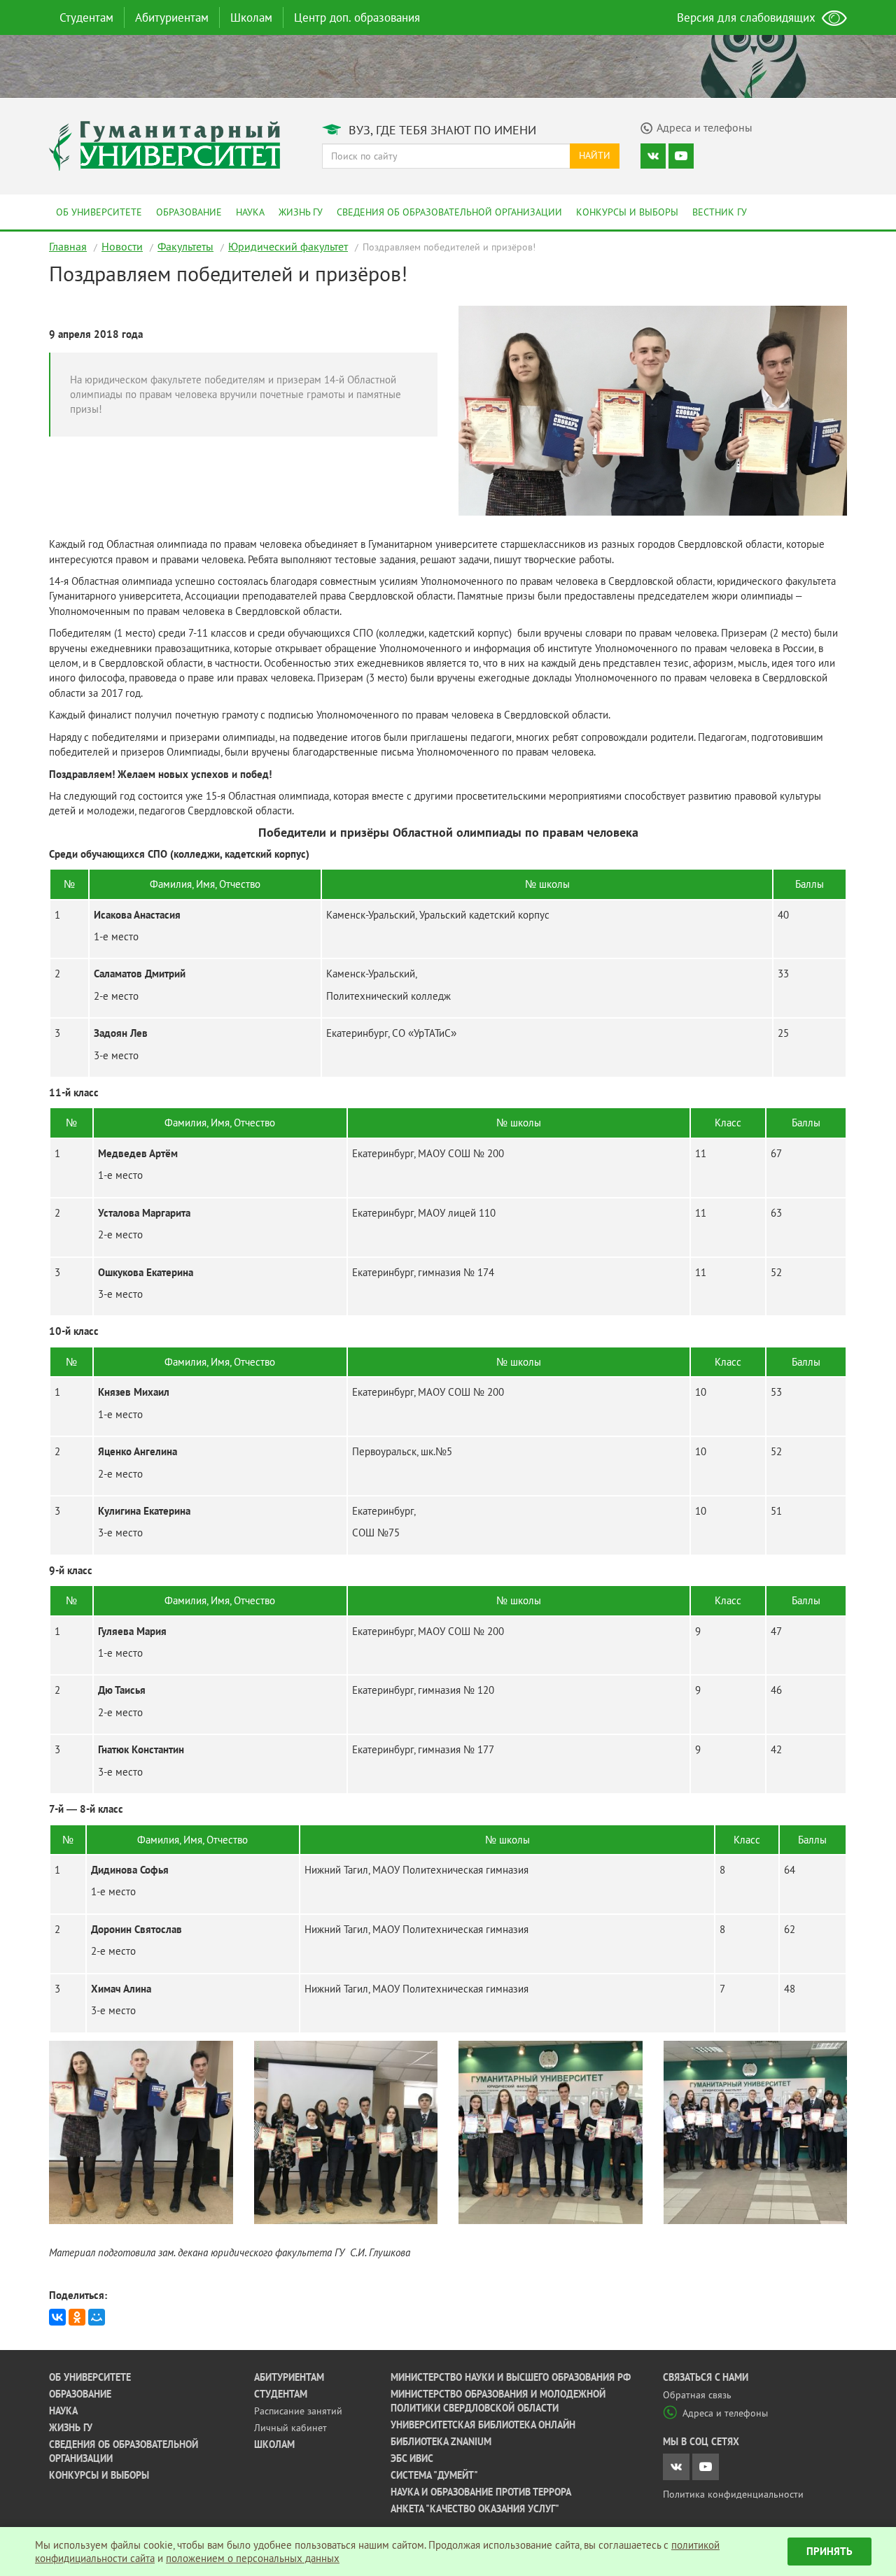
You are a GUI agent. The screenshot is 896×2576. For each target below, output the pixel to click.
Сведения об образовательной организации (449, 212)
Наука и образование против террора (481, 2492)
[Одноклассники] (77, 2317)
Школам (251, 17)
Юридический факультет (288, 246)
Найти (595, 155)
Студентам (86, 17)
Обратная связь (697, 2395)
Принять (829, 2551)
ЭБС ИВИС (412, 2458)
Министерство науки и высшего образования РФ (511, 2377)
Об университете (99, 212)
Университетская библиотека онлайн (483, 2425)
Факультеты (185, 246)
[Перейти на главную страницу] (164, 144)
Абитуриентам (172, 17)
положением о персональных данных (253, 2558)
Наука (250, 212)
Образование (189, 212)
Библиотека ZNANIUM (441, 2442)
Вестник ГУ (720, 212)
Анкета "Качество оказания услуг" (475, 2509)
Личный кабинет (290, 2428)
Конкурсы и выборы (627, 212)
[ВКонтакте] (57, 2317)
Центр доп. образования (357, 17)
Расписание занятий (298, 2411)
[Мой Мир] (97, 2317)
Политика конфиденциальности (733, 2494)
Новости (122, 246)
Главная (68, 246)
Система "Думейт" (434, 2475)
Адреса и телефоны (725, 2413)
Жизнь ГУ (301, 212)
